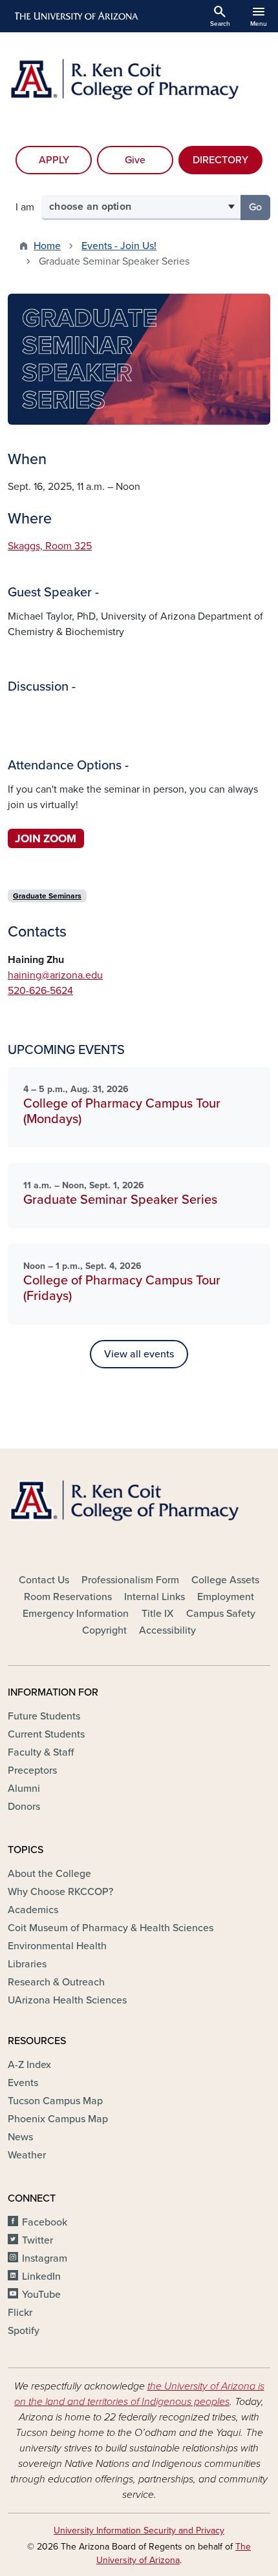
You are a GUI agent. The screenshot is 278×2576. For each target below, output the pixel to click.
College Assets (225, 1580)
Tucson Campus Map (55, 2101)
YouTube (41, 2295)
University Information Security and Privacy (139, 2530)
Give (135, 160)
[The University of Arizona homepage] (75, 16)
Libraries (27, 1964)
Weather (27, 2155)
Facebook (45, 2222)
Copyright (104, 1630)
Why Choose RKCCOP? (60, 1892)
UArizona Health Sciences (67, 2000)
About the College (49, 1874)
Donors (24, 1807)
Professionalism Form (130, 1580)
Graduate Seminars (47, 896)
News (20, 2137)
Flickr (20, 2313)
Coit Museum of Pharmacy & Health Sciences (111, 1928)
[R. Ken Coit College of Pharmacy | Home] (139, 86)
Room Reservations (68, 1597)
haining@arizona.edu (55, 975)
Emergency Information (76, 1614)
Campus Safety (221, 1614)
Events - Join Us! (119, 246)
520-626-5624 (40, 991)
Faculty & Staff (41, 1752)
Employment (226, 1597)
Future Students (44, 1716)
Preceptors (32, 1770)
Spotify (24, 2331)
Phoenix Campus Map (58, 2119)
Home (47, 246)
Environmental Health (57, 1946)
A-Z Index (29, 2065)
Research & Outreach (56, 1982)
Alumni (24, 1789)
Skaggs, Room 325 (50, 546)
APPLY (54, 160)
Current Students (46, 1734)
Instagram (45, 2258)
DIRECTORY (220, 160)
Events (23, 2083)
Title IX (158, 1614)
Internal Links (155, 1597)
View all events (139, 1354)
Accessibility (167, 1630)
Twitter (37, 2240)
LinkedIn (41, 2277)
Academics (33, 1910)
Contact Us (44, 1580)
